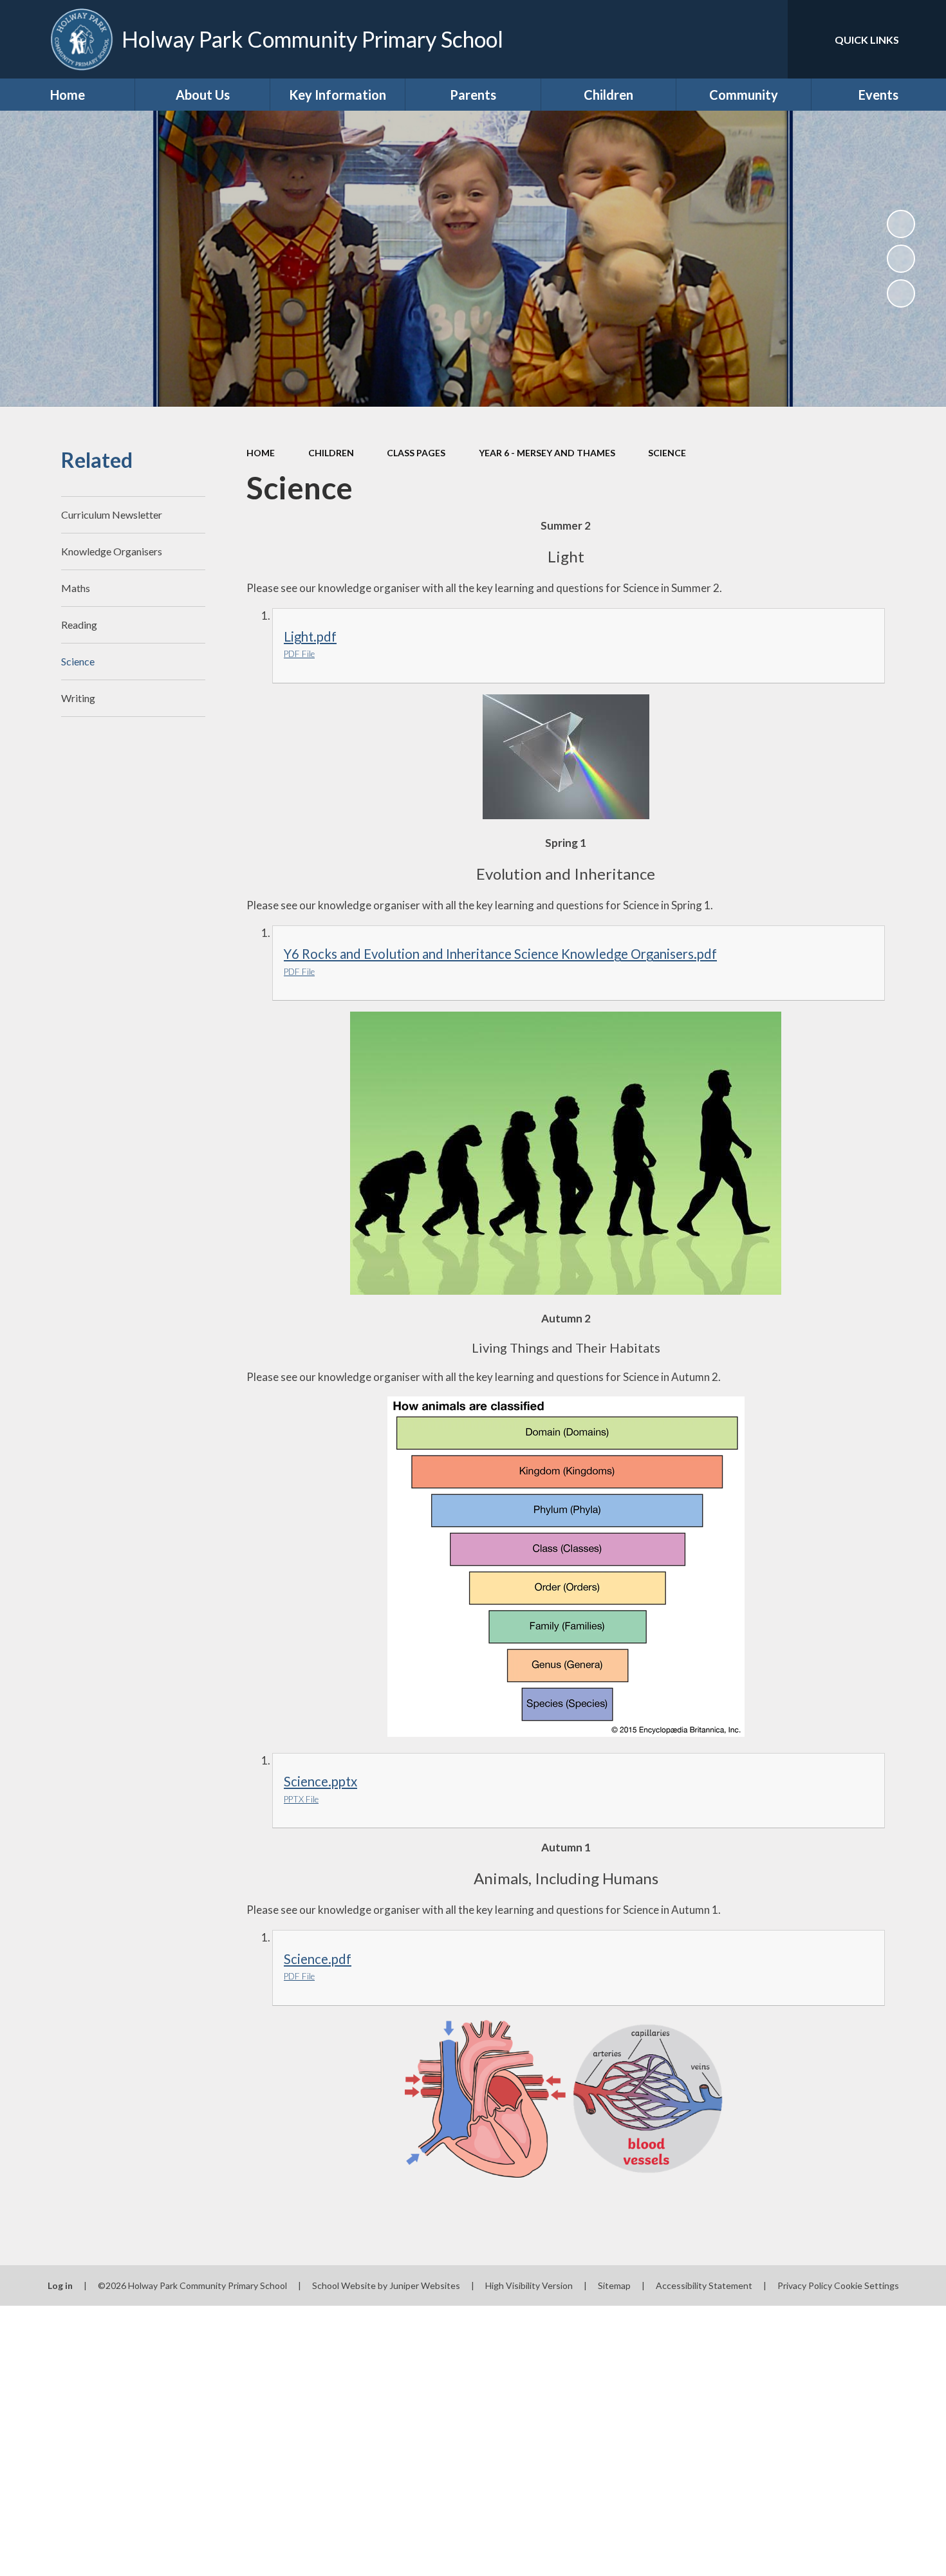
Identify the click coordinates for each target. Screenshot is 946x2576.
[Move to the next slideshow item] (901, 293)
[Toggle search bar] (765, 39)
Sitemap (614, 2285)
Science (667, 453)
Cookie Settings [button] (867, 2285)
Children (331, 453)
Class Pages (416, 453)
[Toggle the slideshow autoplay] (901, 224)
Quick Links (867, 40)
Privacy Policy (805, 2285)
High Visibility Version (529, 2285)
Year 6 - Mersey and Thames (547, 453)
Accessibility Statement (704, 2285)
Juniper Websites (425, 2285)
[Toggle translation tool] (720, 39)
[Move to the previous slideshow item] (901, 259)
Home (261, 453)
